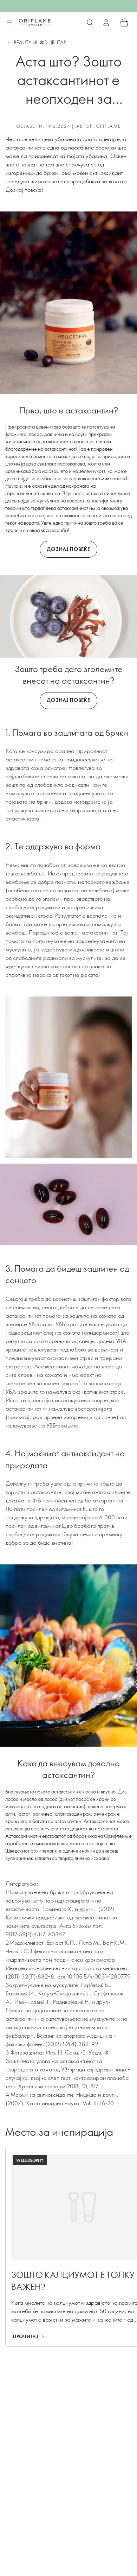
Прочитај (25, 2336)
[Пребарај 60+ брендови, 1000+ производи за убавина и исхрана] (90, 23)
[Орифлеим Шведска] (35, 22)
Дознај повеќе (68, 549)
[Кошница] (124, 23)
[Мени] (9, 23)
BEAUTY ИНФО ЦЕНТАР (40, 42)
